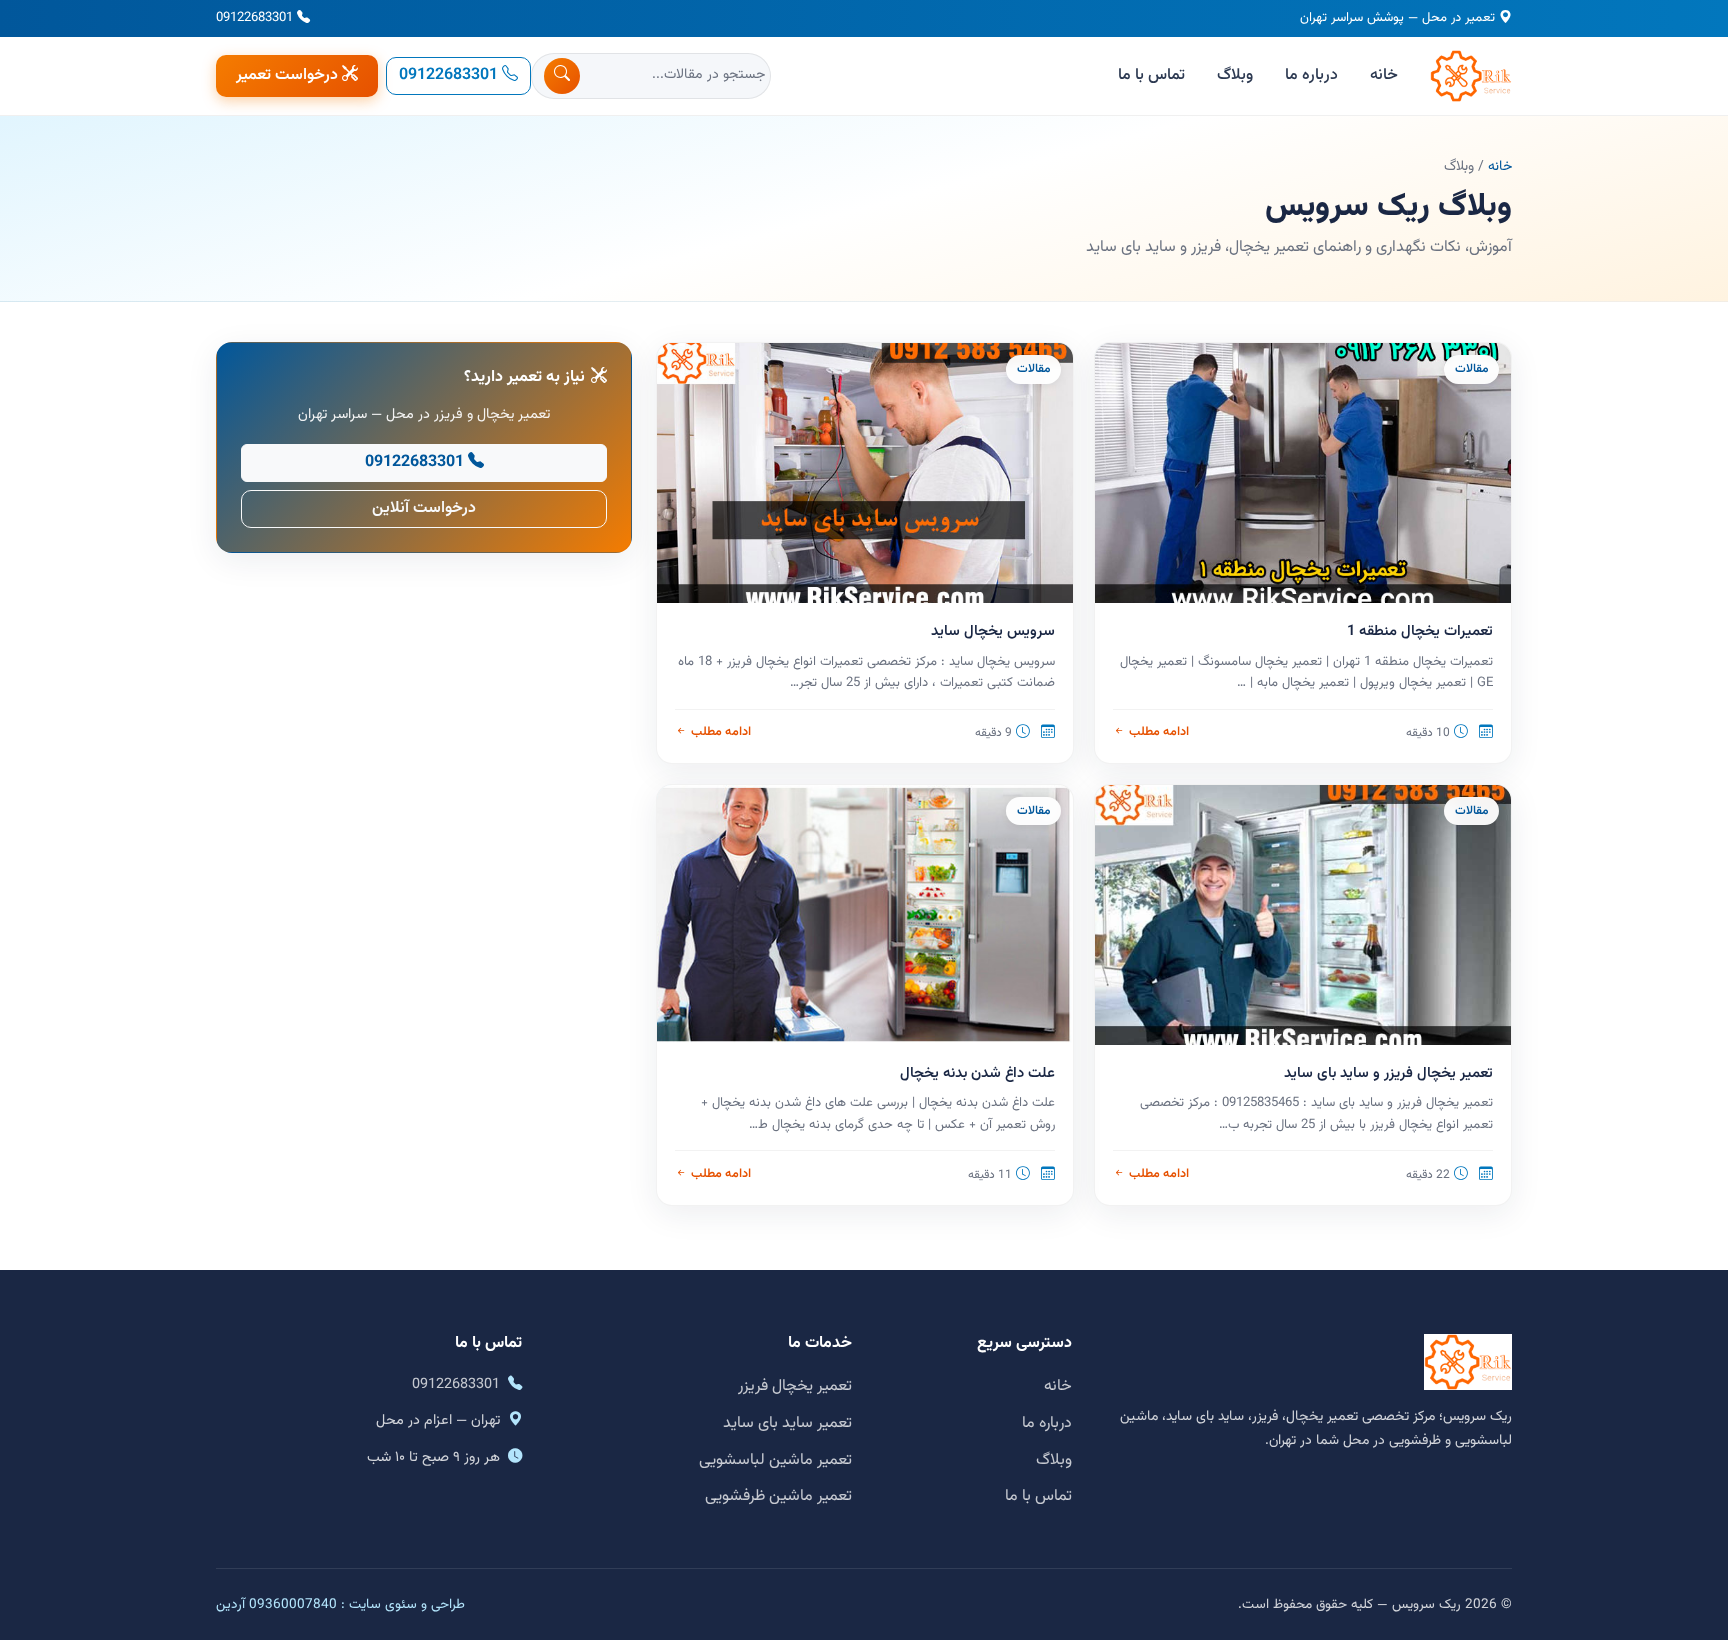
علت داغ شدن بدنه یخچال (977, 1073)
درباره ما (1311, 75)
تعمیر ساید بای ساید (787, 1423)
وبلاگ (1235, 75)
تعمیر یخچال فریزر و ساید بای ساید (1388, 1073)
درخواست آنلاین (424, 508)
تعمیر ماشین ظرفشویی (778, 1496)
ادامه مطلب (1158, 732)
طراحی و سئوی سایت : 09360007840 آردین (340, 1604)
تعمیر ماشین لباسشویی (775, 1460)
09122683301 (254, 18)
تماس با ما (1151, 75)
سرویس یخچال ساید (993, 631)
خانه (1384, 75)
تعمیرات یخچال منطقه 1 (1420, 631)
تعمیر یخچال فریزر (795, 1386)
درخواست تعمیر (287, 75)
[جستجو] (562, 76)
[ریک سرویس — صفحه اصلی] (1471, 76)
